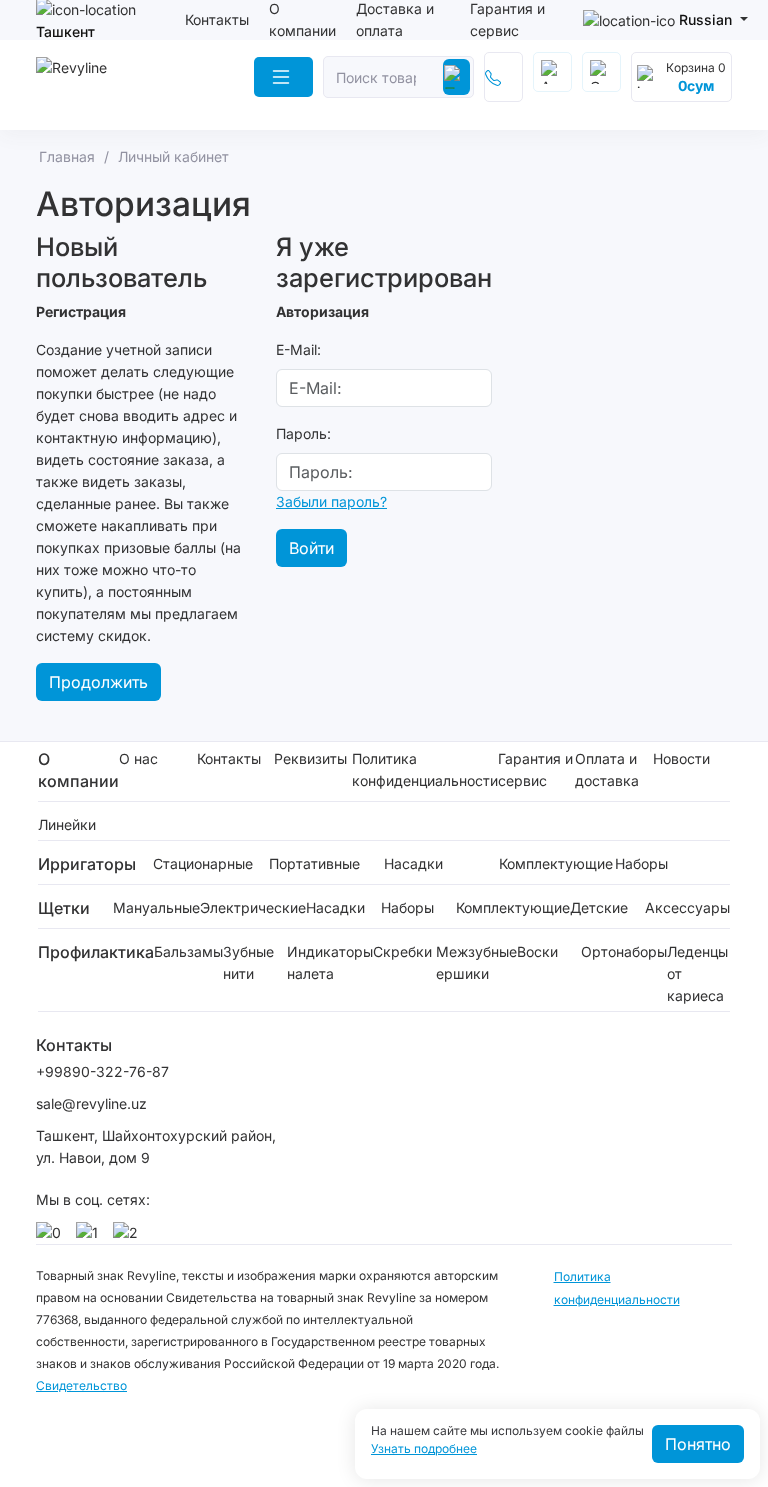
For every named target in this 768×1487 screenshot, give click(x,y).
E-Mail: (298, 349)
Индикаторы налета (330, 962)
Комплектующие (556, 863)
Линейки (67, 824)
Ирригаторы (87, 864)
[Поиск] (456, 77)
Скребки (402, 951)
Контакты (217, 19)
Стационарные (203, 863)
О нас (138, 758)
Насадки (413, 863)
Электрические (253, 907)
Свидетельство (81, 1385)
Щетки (64, 908)
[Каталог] (283, 77)
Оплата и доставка (607, 769)
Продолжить (98, 682)
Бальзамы (188, 951)
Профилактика (96, 952)
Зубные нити (248, 962)
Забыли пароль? (331, 501)
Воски (537, 951)
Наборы (641, 863)
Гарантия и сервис (535, 769)
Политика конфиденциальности (425, 769)
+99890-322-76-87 (102, 1071)
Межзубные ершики (476, 962)
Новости (681, 758)
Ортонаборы (624, 951)
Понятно (698, 1444)
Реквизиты (310, 758)
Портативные (314, 863)
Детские (599, 907)
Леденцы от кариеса (697, 973)
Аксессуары (687, 907)
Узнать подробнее (424, 1449)
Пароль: (303, 433)
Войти (311, 548)
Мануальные (156, 907)
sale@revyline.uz (91, 1103)
